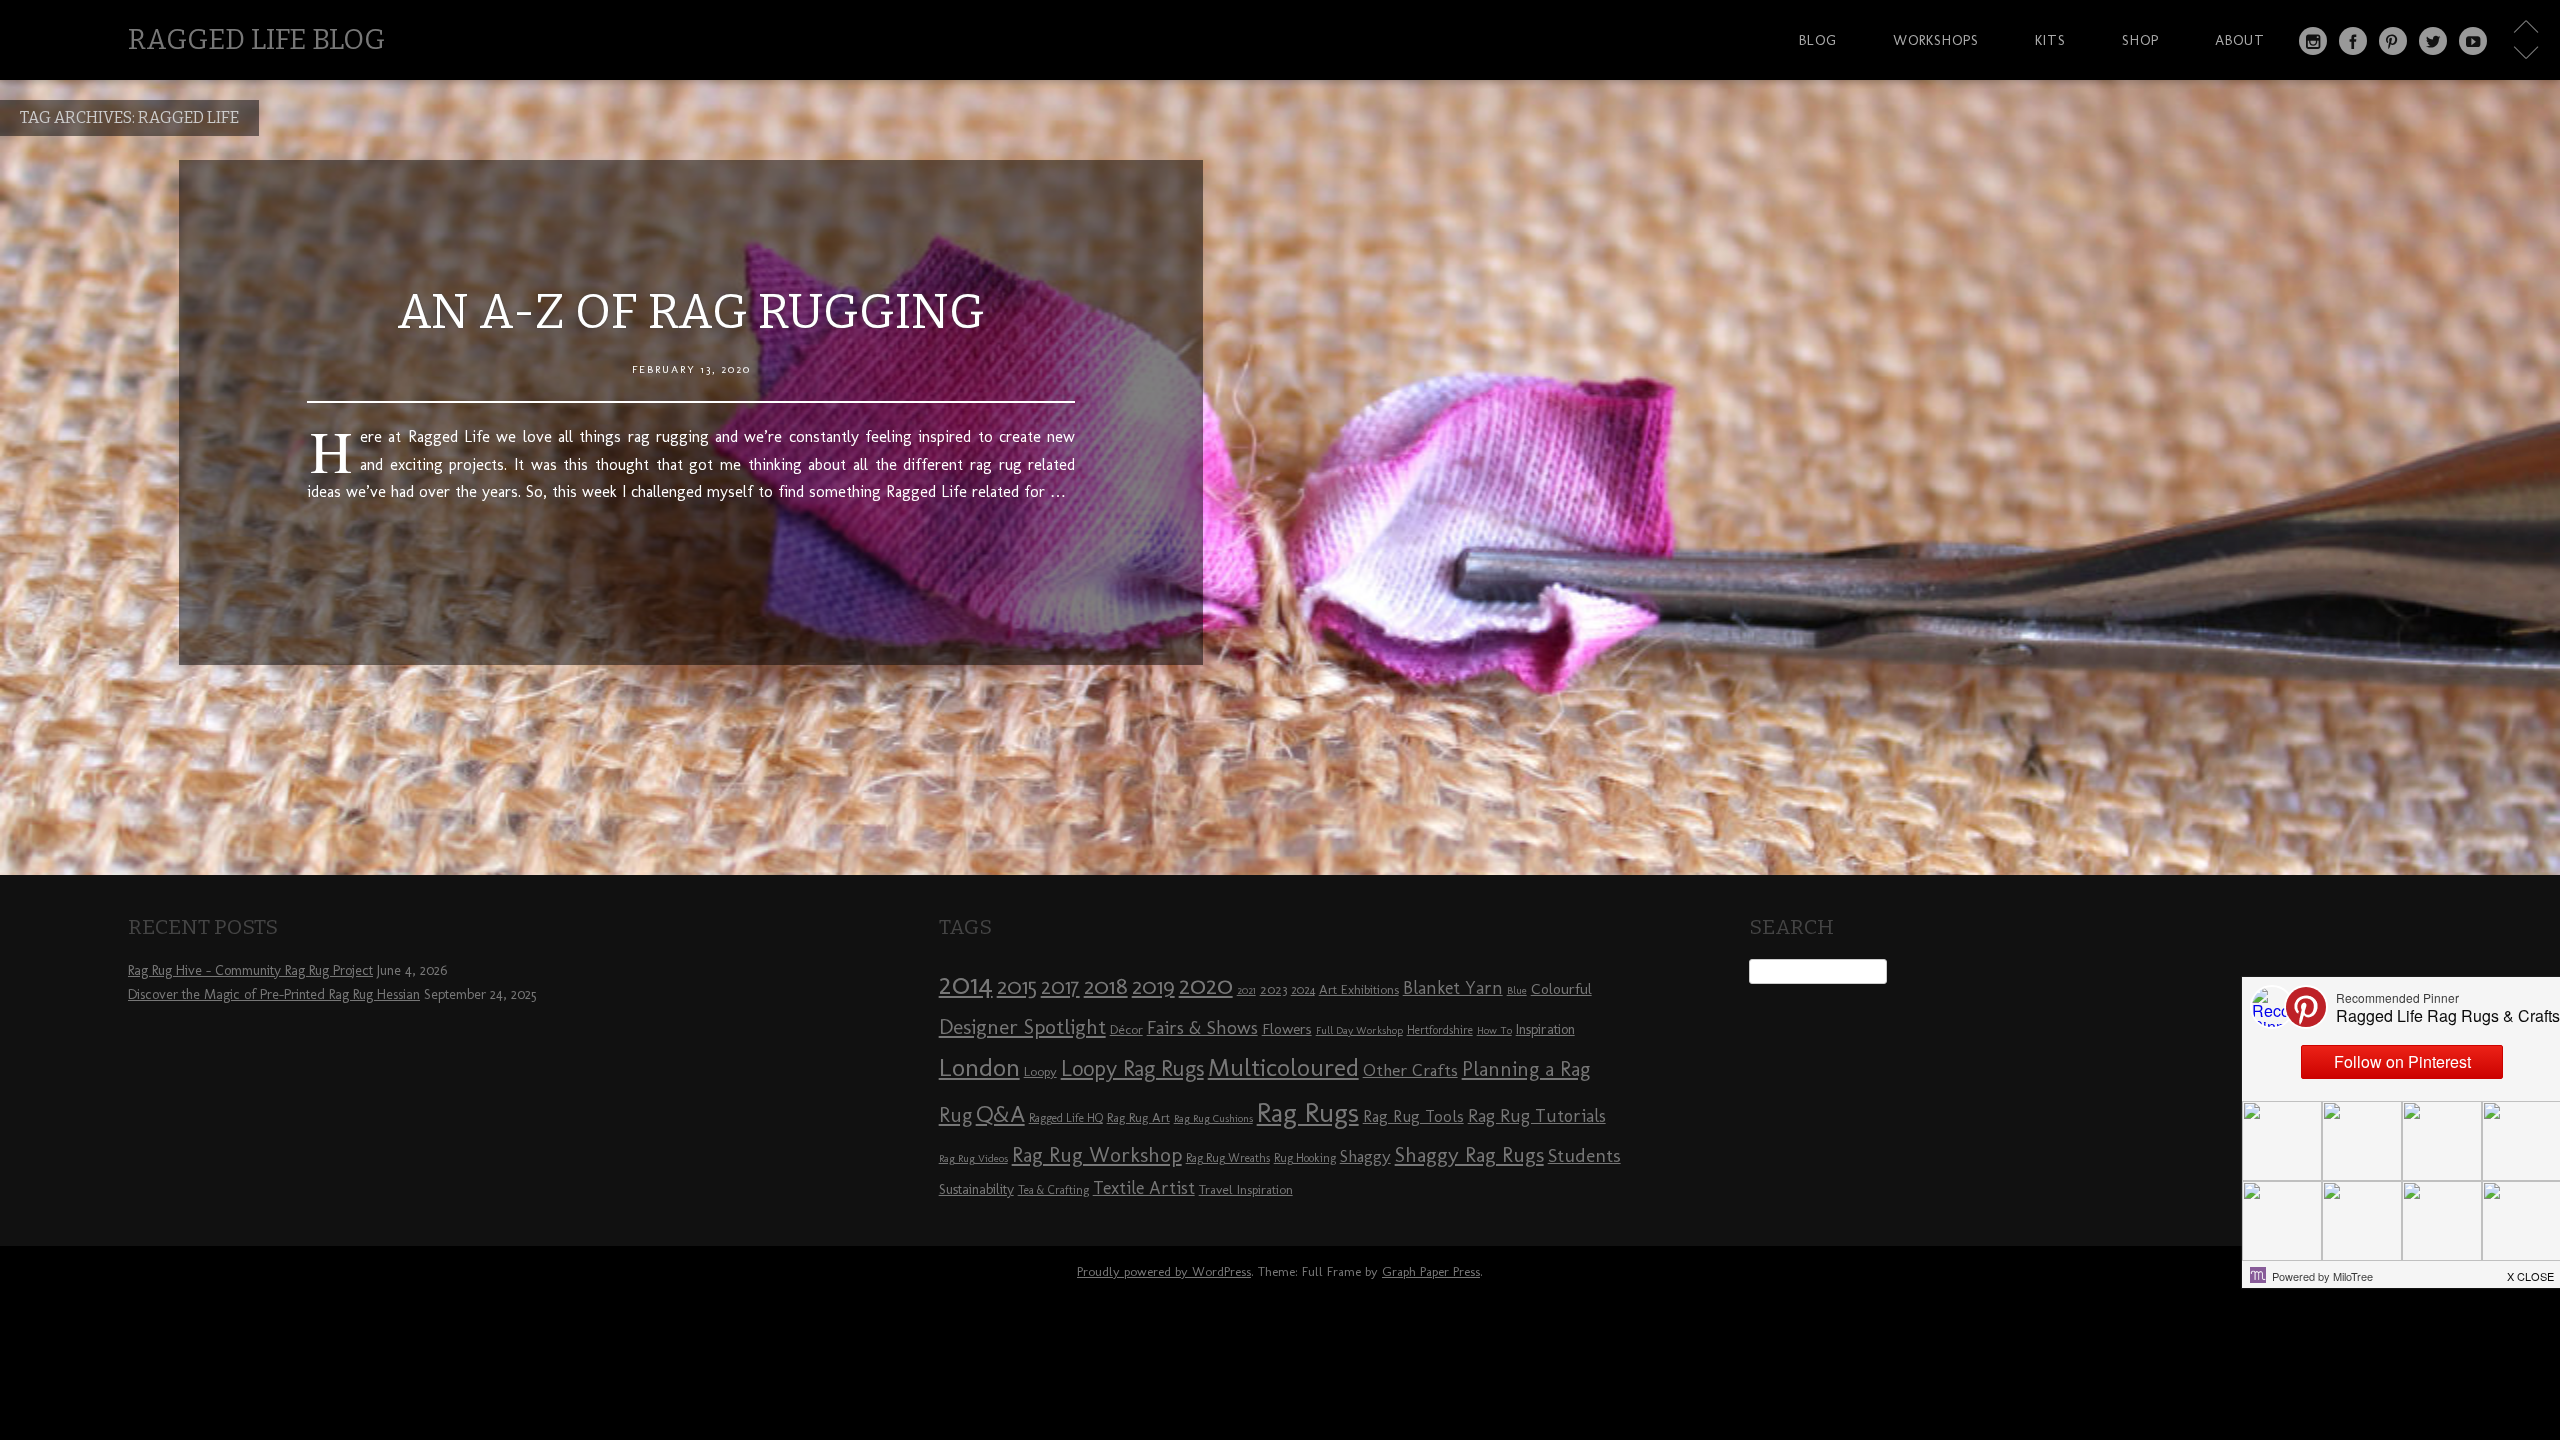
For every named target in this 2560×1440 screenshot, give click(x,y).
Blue (1517, 990)
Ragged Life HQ (1066, 1118)
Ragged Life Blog (256, 39)
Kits (2050, 40)
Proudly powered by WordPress (1164, 1271)
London (979, 1067)
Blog (1818, 40)
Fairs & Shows (1202, 1028)
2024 (1303, 990)
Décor (1126, 1029)
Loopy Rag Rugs (1132, 1068)
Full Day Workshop (1359, 1030)
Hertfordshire (1440, 1030)
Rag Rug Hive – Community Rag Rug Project (250, 970)
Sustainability (976, 1189)
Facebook (2353, 41)
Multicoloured (1283, 1067)
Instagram (2313, 41)
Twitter (2433, 41)
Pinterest (2393, 41)
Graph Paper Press (1431, 1271)
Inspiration (1545, 1029)
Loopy (1040, 1071)
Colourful (1561, 989)
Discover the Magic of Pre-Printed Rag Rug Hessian (274, 994)
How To (1494, 1030)
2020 (1206, 985)
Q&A (1000, 1114)
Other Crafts (1410, 1070)
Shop (2140, 40)
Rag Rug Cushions (1213, 1118)
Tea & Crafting (1053, 1190)
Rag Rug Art (1138, 1117)
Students (1584, 1155)
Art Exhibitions (1359, 989)
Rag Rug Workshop (1097, 1154)
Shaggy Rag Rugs (1469, 1154)
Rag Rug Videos (973, 1158)
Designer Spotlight (1022, 1026)
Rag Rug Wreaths (1228, 1158)
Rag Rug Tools (1413, 1116)
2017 (1060, 986)
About (2240, 40)
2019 (1153, 986)
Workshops (1936, 40)
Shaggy (1365, 1156)
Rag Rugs (1308, 1112)
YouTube (2473, 41)
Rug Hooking (1305, 1158)
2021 (1246, 990)
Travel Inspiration (1246, 1189)
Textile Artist (1144, 1188)
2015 (1017, 986)
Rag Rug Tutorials (1537, 1116)
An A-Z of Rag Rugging (691, 312)
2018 (1106, 985)
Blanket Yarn (1453, 988)
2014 (966, 983)
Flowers (1287, 1029)
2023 (1273, 989)
